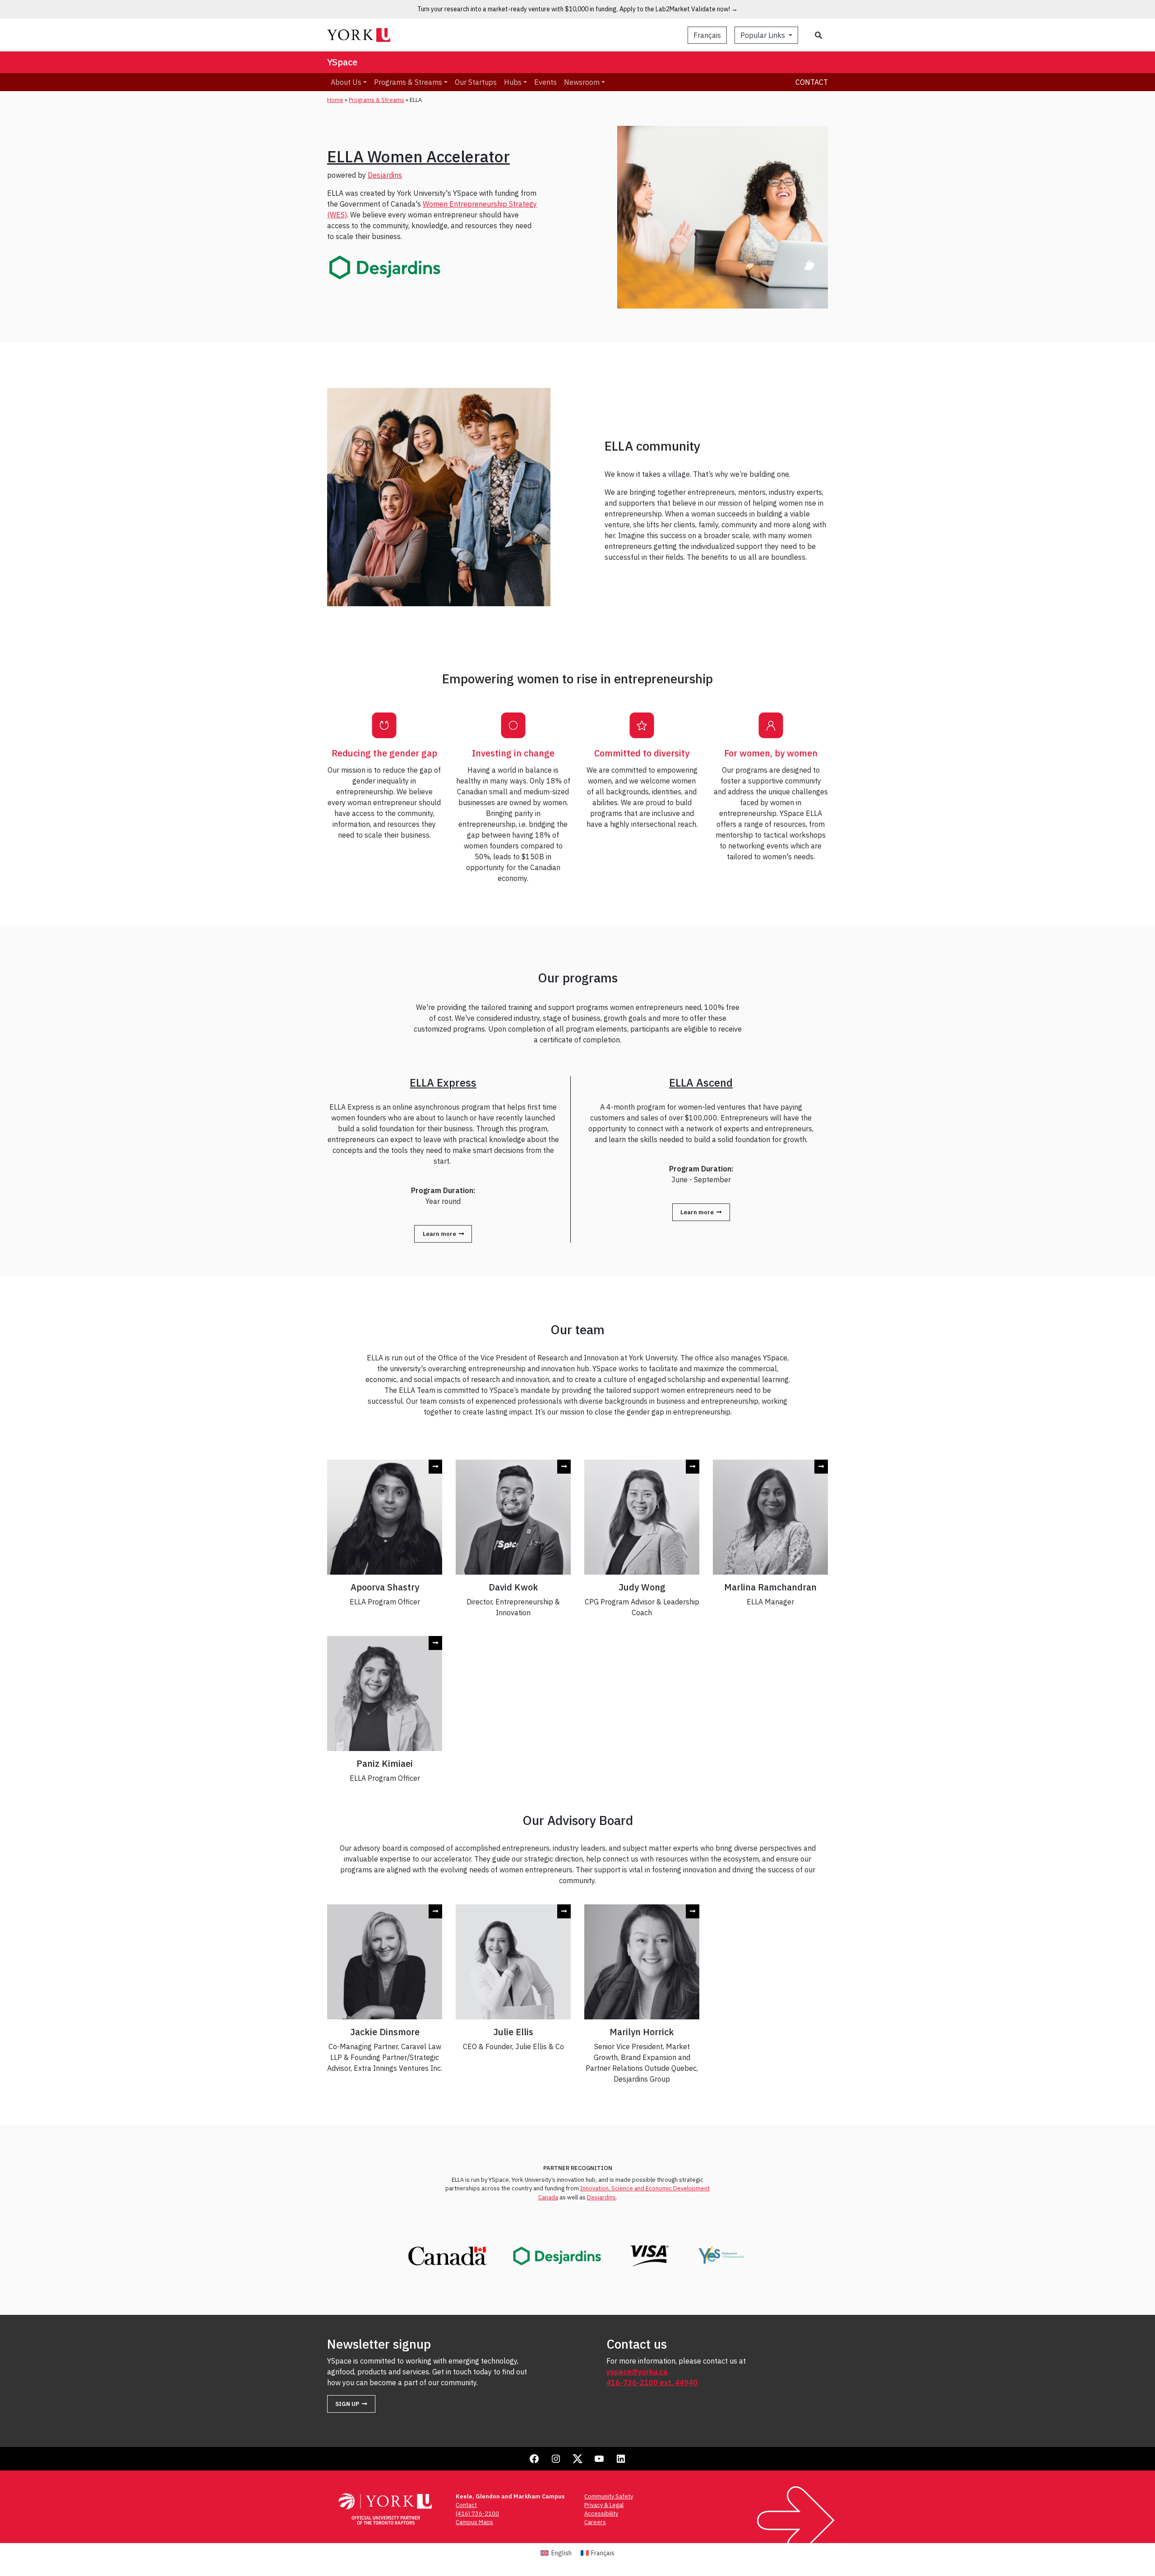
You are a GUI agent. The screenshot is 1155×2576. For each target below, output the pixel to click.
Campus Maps (474, 2522)
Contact (812, 82)
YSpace (342, 62)
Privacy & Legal (604, 2505)
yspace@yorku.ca (637, 2372)
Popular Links (764, 35)
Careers (595, 2522)
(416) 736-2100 (477, 2514)
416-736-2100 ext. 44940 (652, 2382)
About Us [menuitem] (346, 82)
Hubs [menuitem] (513, 82)
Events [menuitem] (545, 82)
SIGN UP (347, 2404)
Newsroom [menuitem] (582, 82)
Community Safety (609, 2496)
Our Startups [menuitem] (476, 82)
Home (335, 100)
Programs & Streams (377, 100)
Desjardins (385, 175)
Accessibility (601, 2514)
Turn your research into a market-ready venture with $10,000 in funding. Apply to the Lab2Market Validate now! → (577, 9)
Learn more (439, 1234)
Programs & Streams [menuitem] (408, 82)
